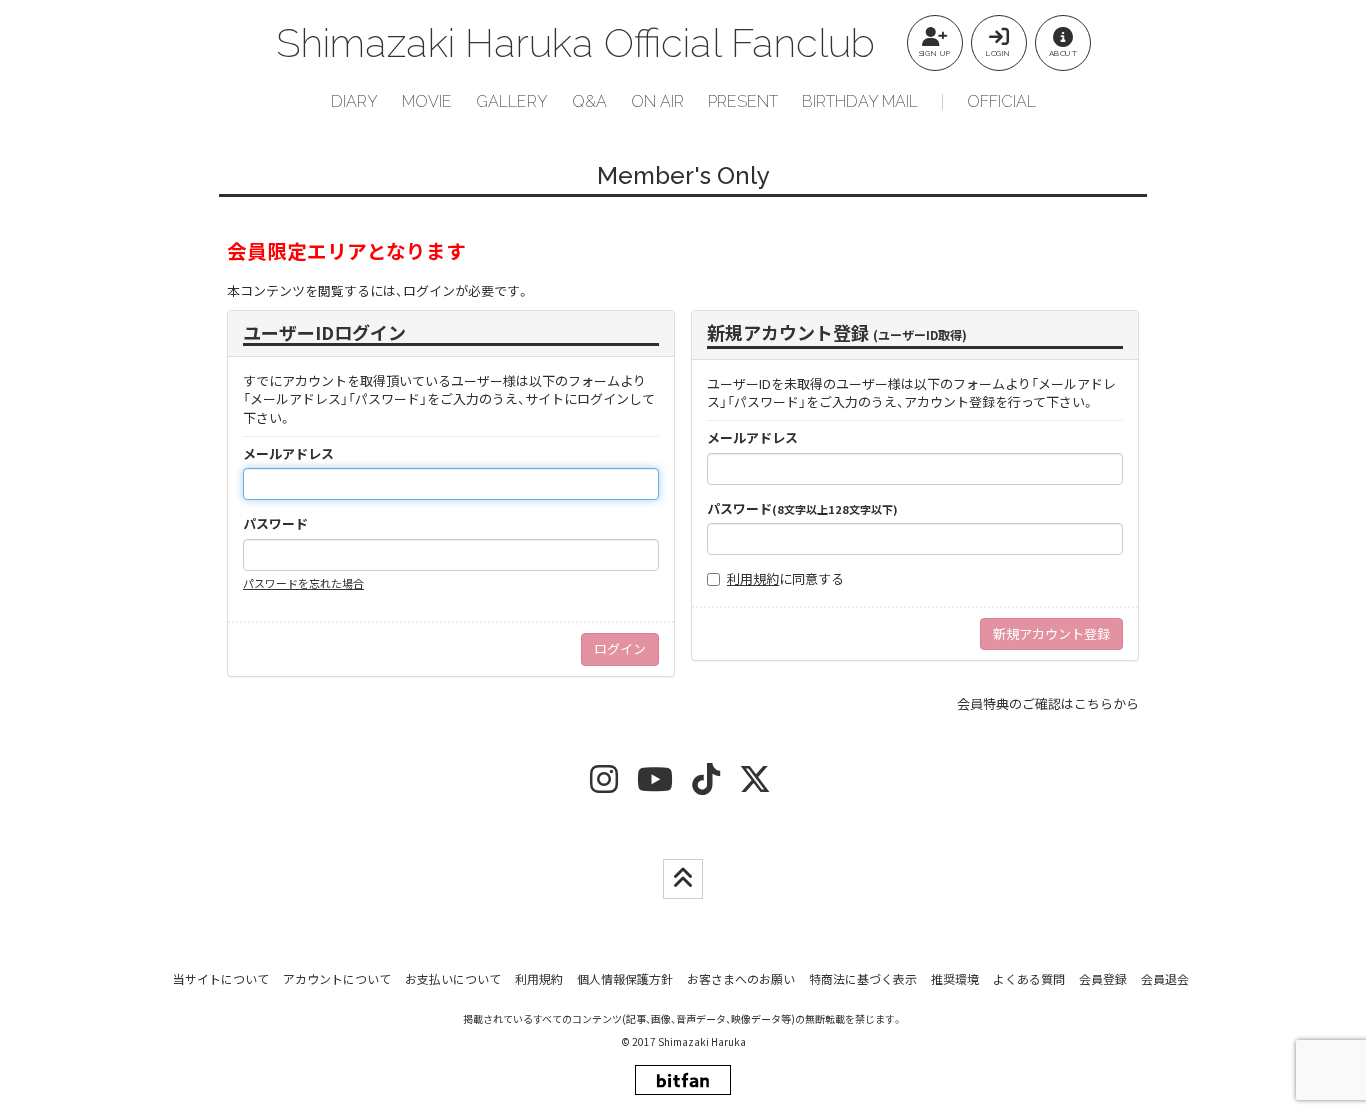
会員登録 (1103, 978)
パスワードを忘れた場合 (303, 583)
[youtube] (655, 785)
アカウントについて (337, 978)
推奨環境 (955, 978)
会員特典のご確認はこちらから (1048, 703)
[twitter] (755, 785)
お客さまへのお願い (741, 978)
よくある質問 (1029, 978)
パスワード (275, 524)
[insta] (604, 785)
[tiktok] (706, 785)
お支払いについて (453, 978)
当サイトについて (221, 978)
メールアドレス (288, 454)
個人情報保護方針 (625, 978)
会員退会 (1165, 978)
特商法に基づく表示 (863, 978)
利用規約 (753, 578)
